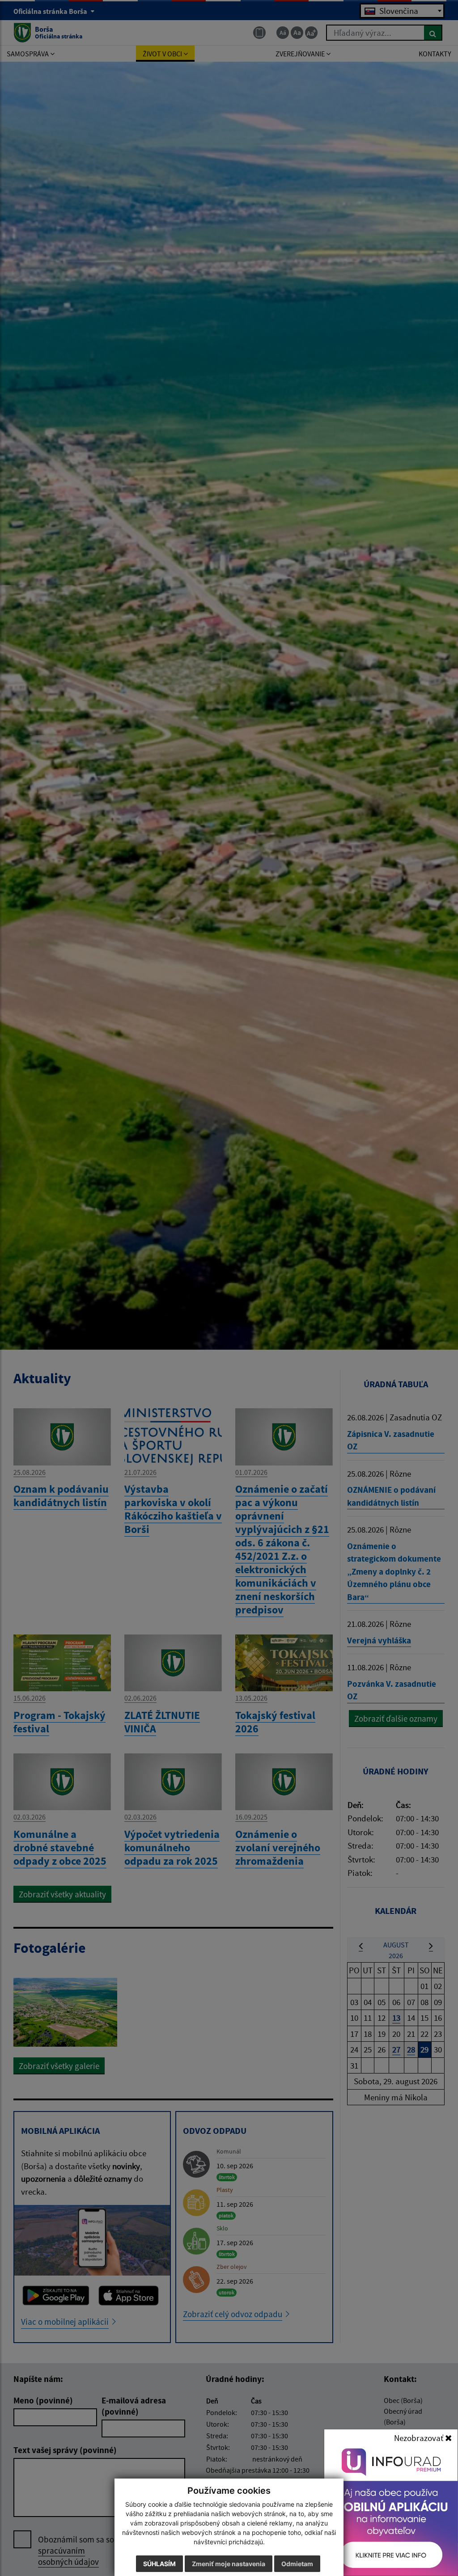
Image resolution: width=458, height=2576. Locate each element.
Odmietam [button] (297, 2564)
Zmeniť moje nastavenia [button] (229, 2564)
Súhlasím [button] (159, 2564)
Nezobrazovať (420, 2438)
